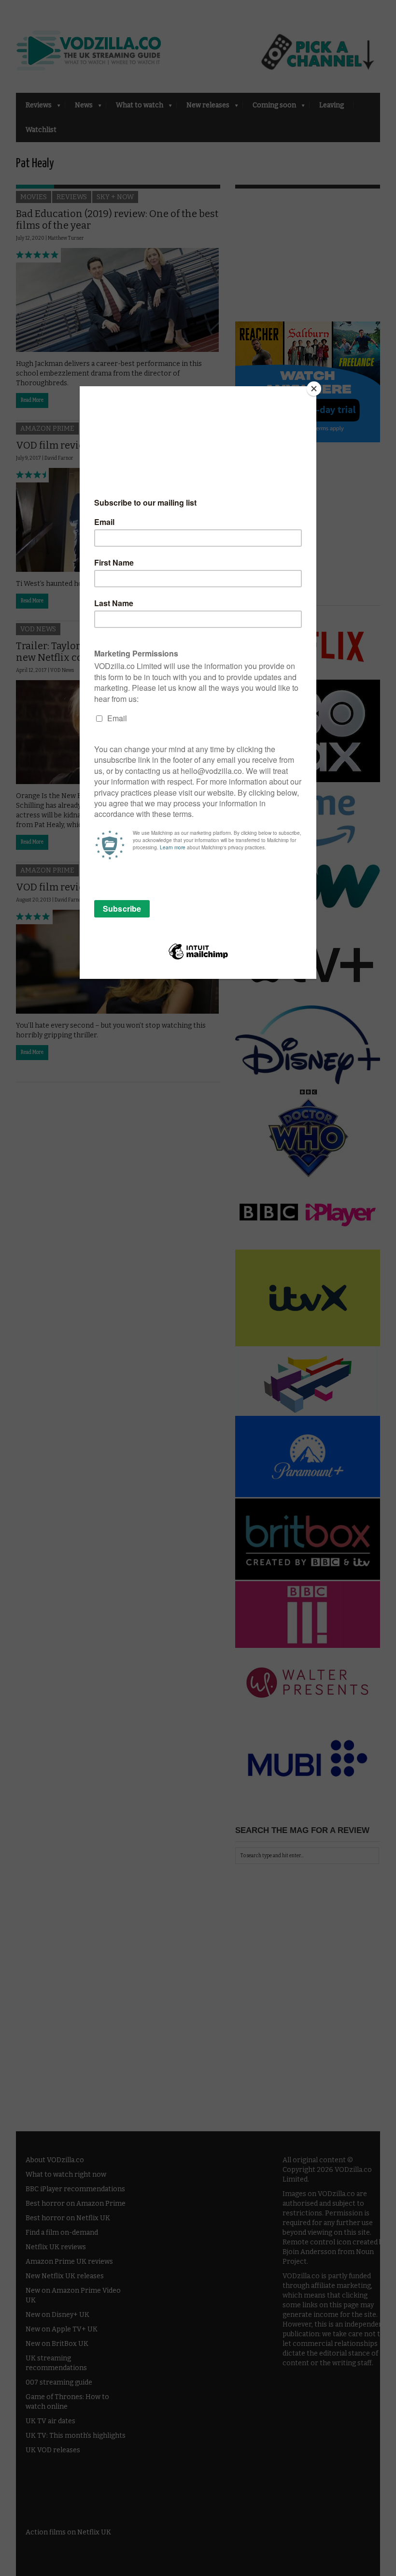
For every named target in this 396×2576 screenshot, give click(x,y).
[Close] (314, 389)
